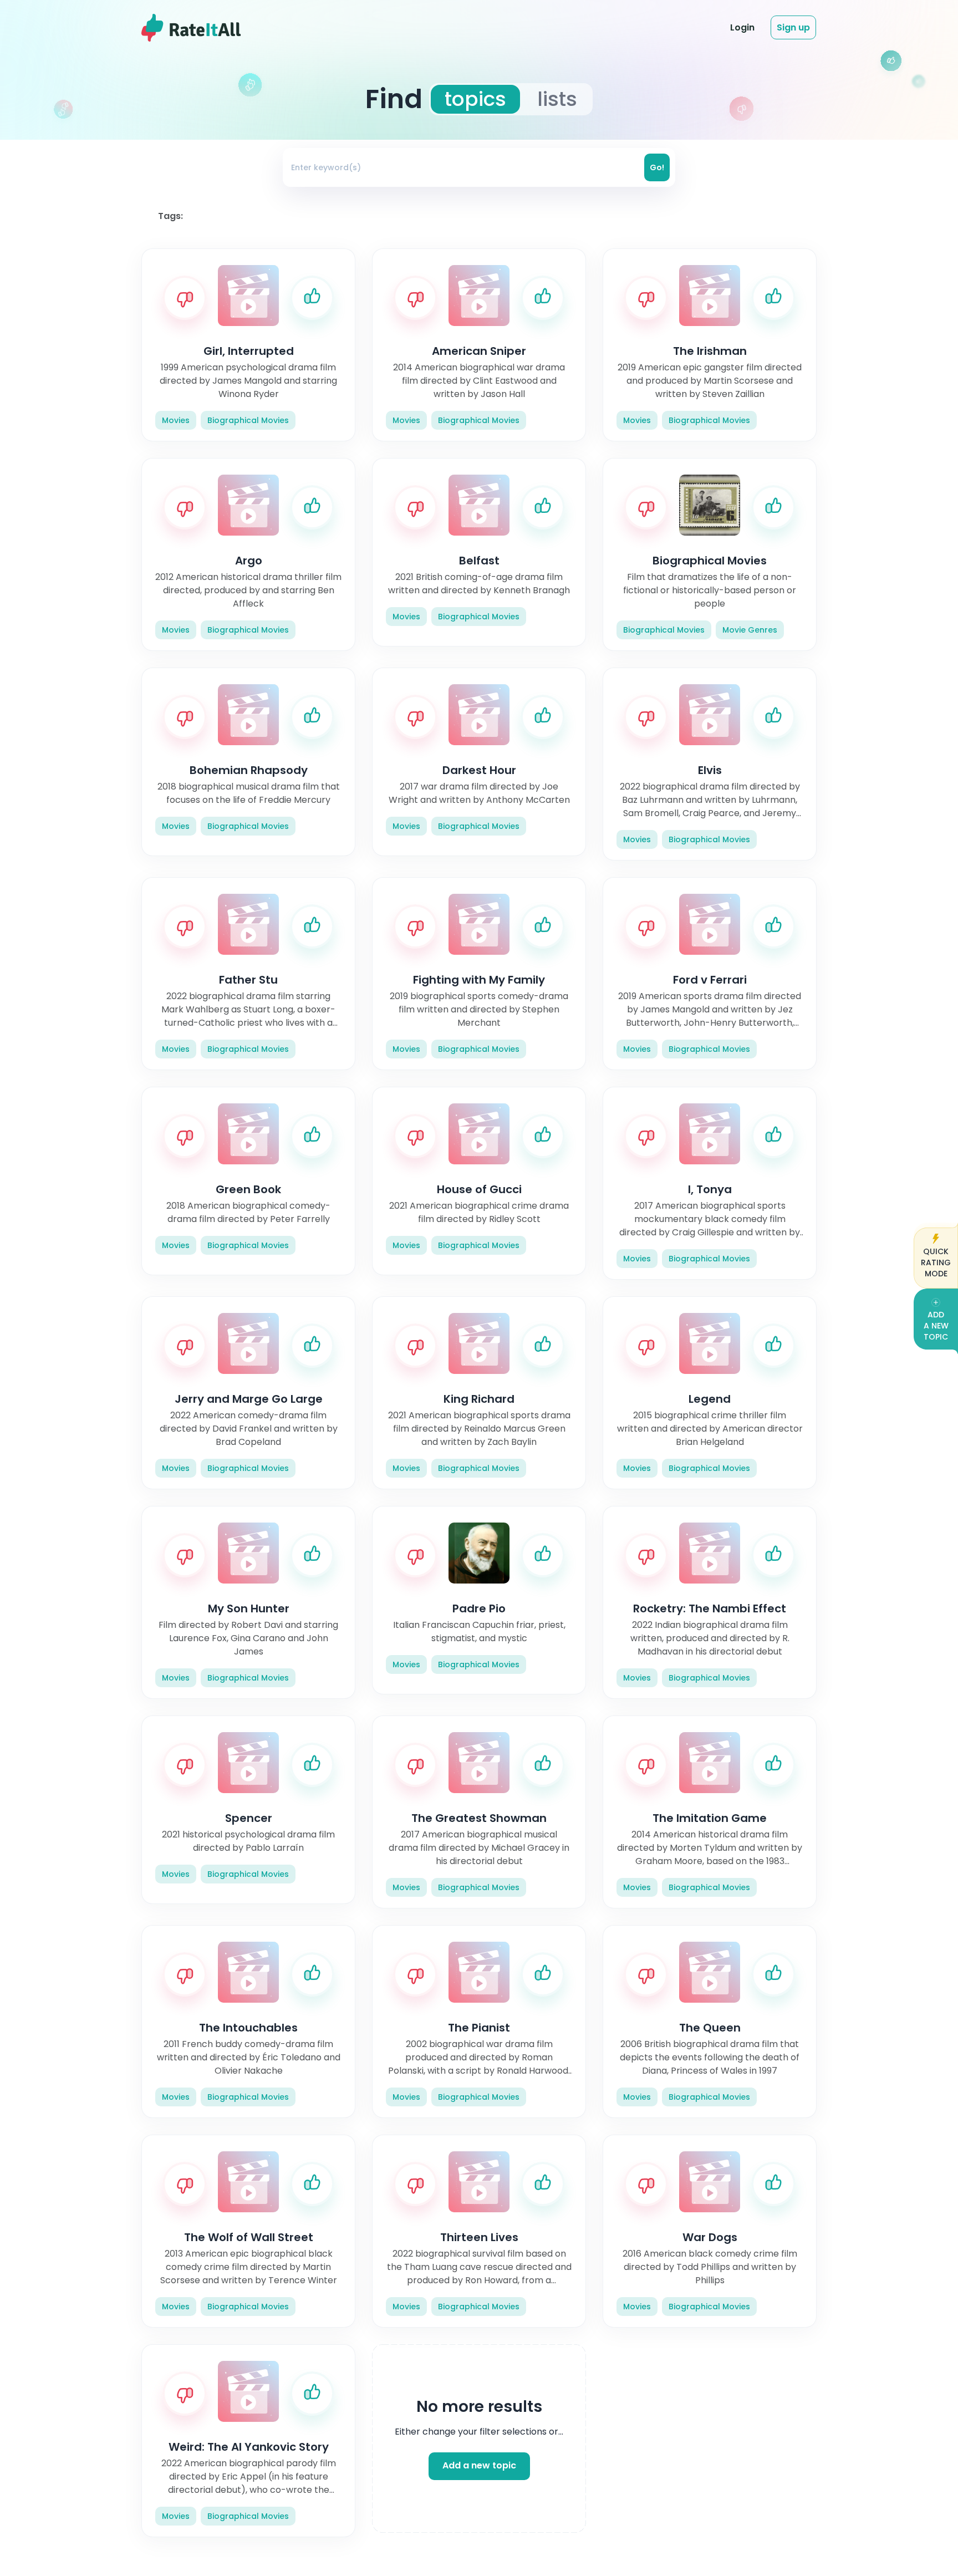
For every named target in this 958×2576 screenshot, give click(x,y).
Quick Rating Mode (936, 1262)
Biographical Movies (248, 420)
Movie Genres (750, 630)
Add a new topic (479, 2466)
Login (742, 27)
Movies (176, 420)
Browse (601, 27)
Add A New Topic (936, 1326)
